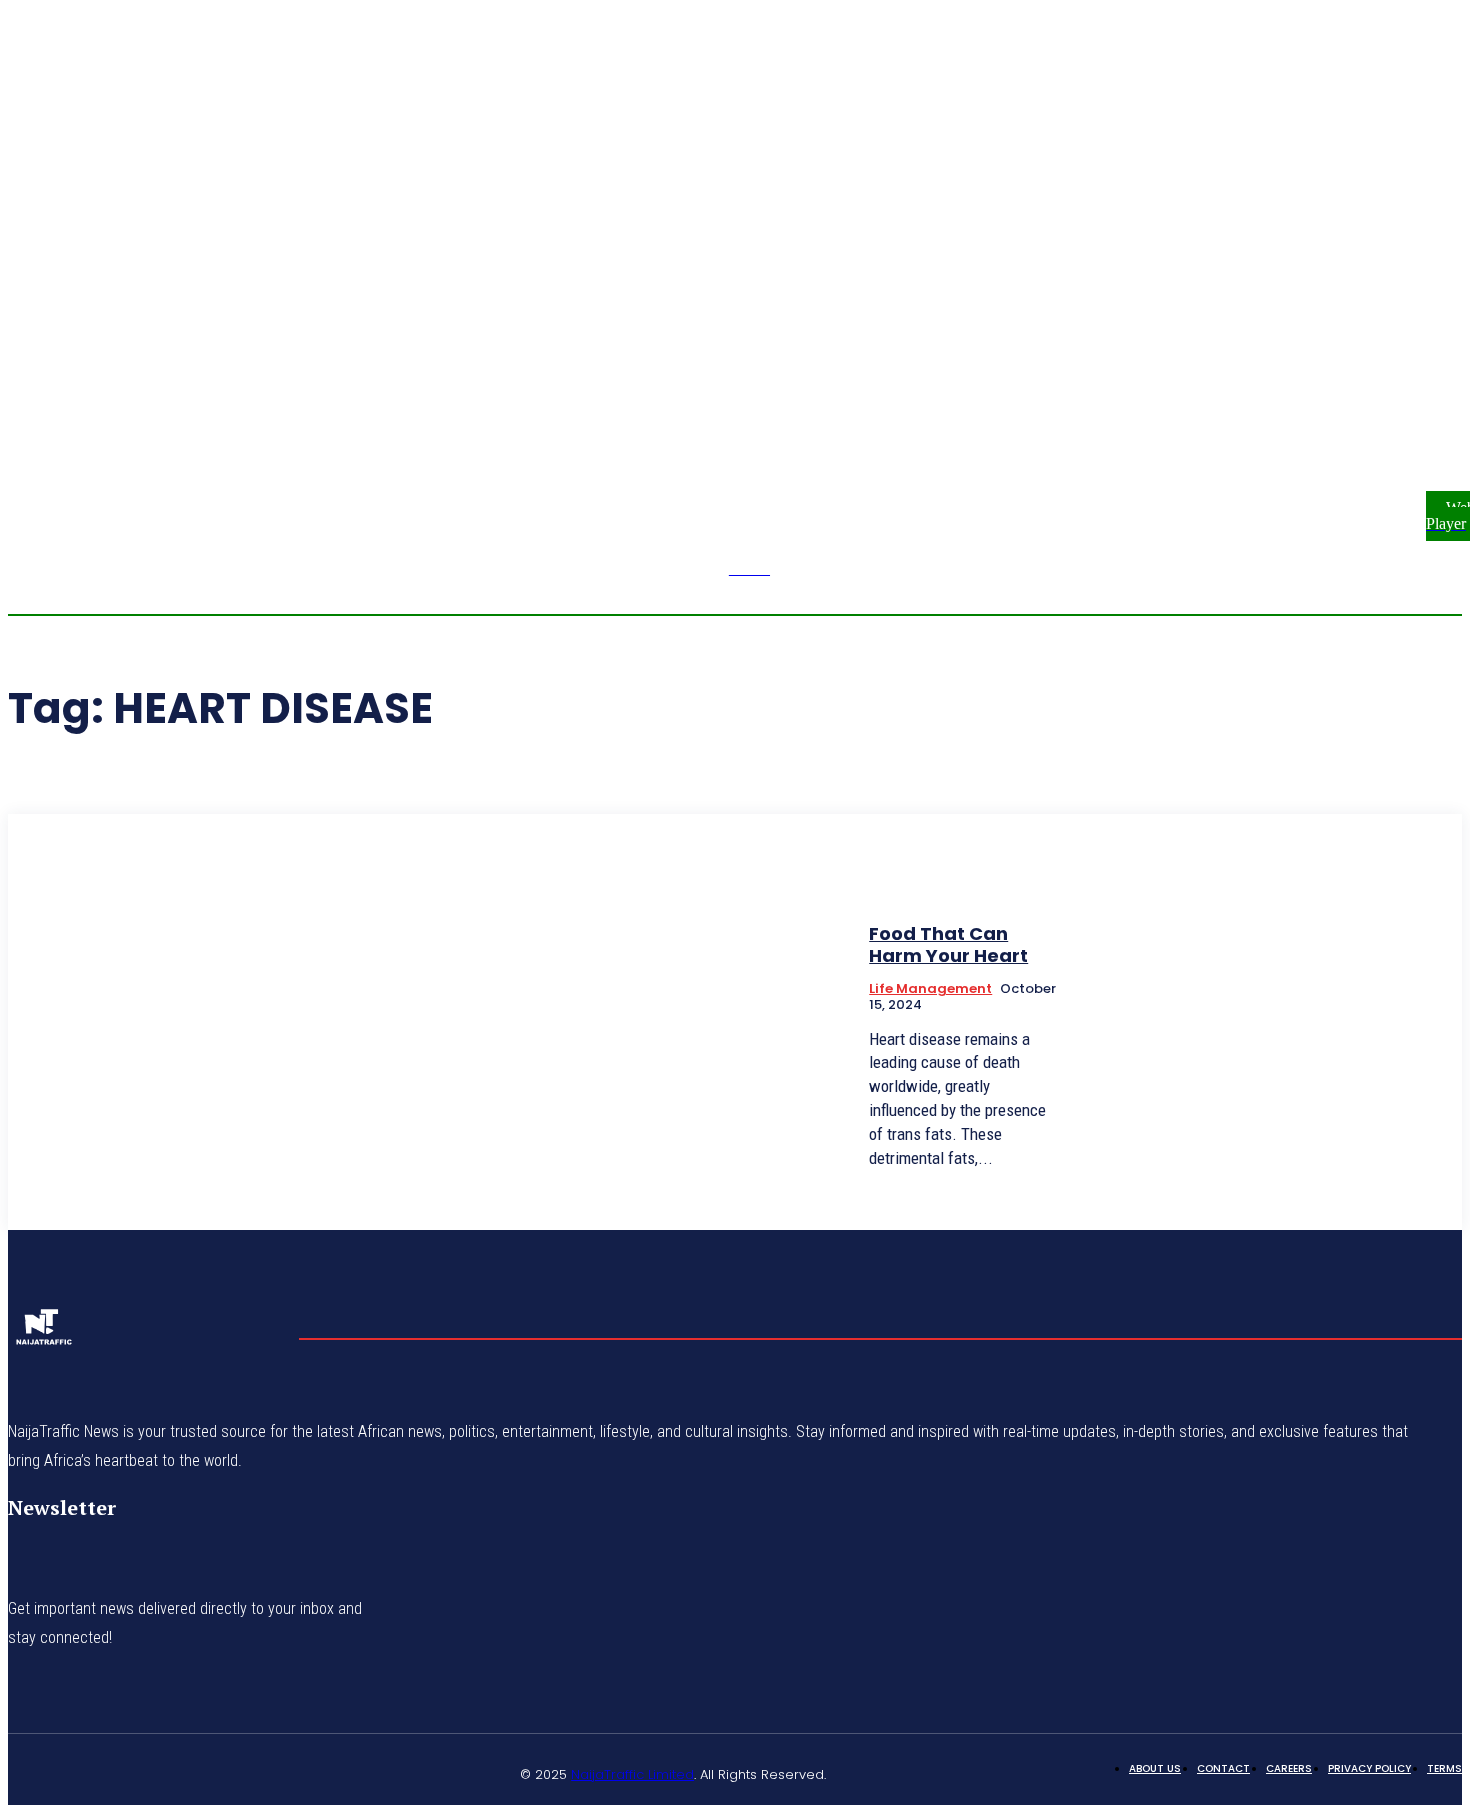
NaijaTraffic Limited (632, 1774)
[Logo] (43, 1333)
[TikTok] (170, 1772)
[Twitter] (217, 1772)
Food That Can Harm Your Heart (948, 944)
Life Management (930, 988)
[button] (1339, 367)
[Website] (265, 1772)
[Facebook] (1411, 356)
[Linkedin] (122, 1772)
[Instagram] (1435, 356)
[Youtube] (1411, 380)
